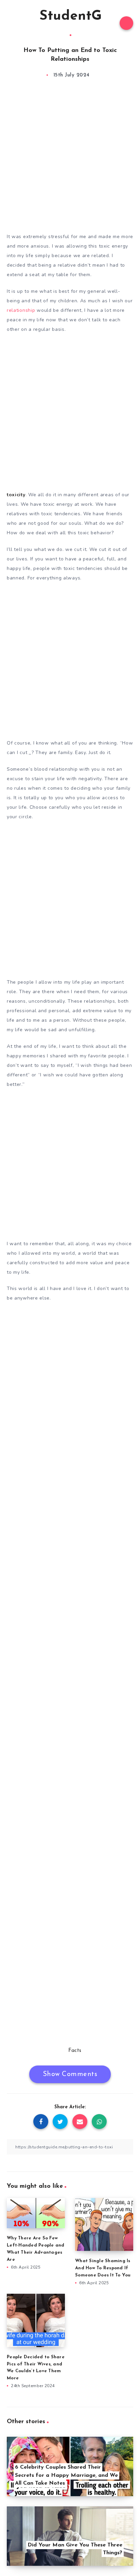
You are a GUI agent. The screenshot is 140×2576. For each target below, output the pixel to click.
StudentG (71, 16)
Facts (75, 2051)
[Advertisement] (70, 158)
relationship (21, 310)
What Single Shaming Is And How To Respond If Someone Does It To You (103, 2268)
